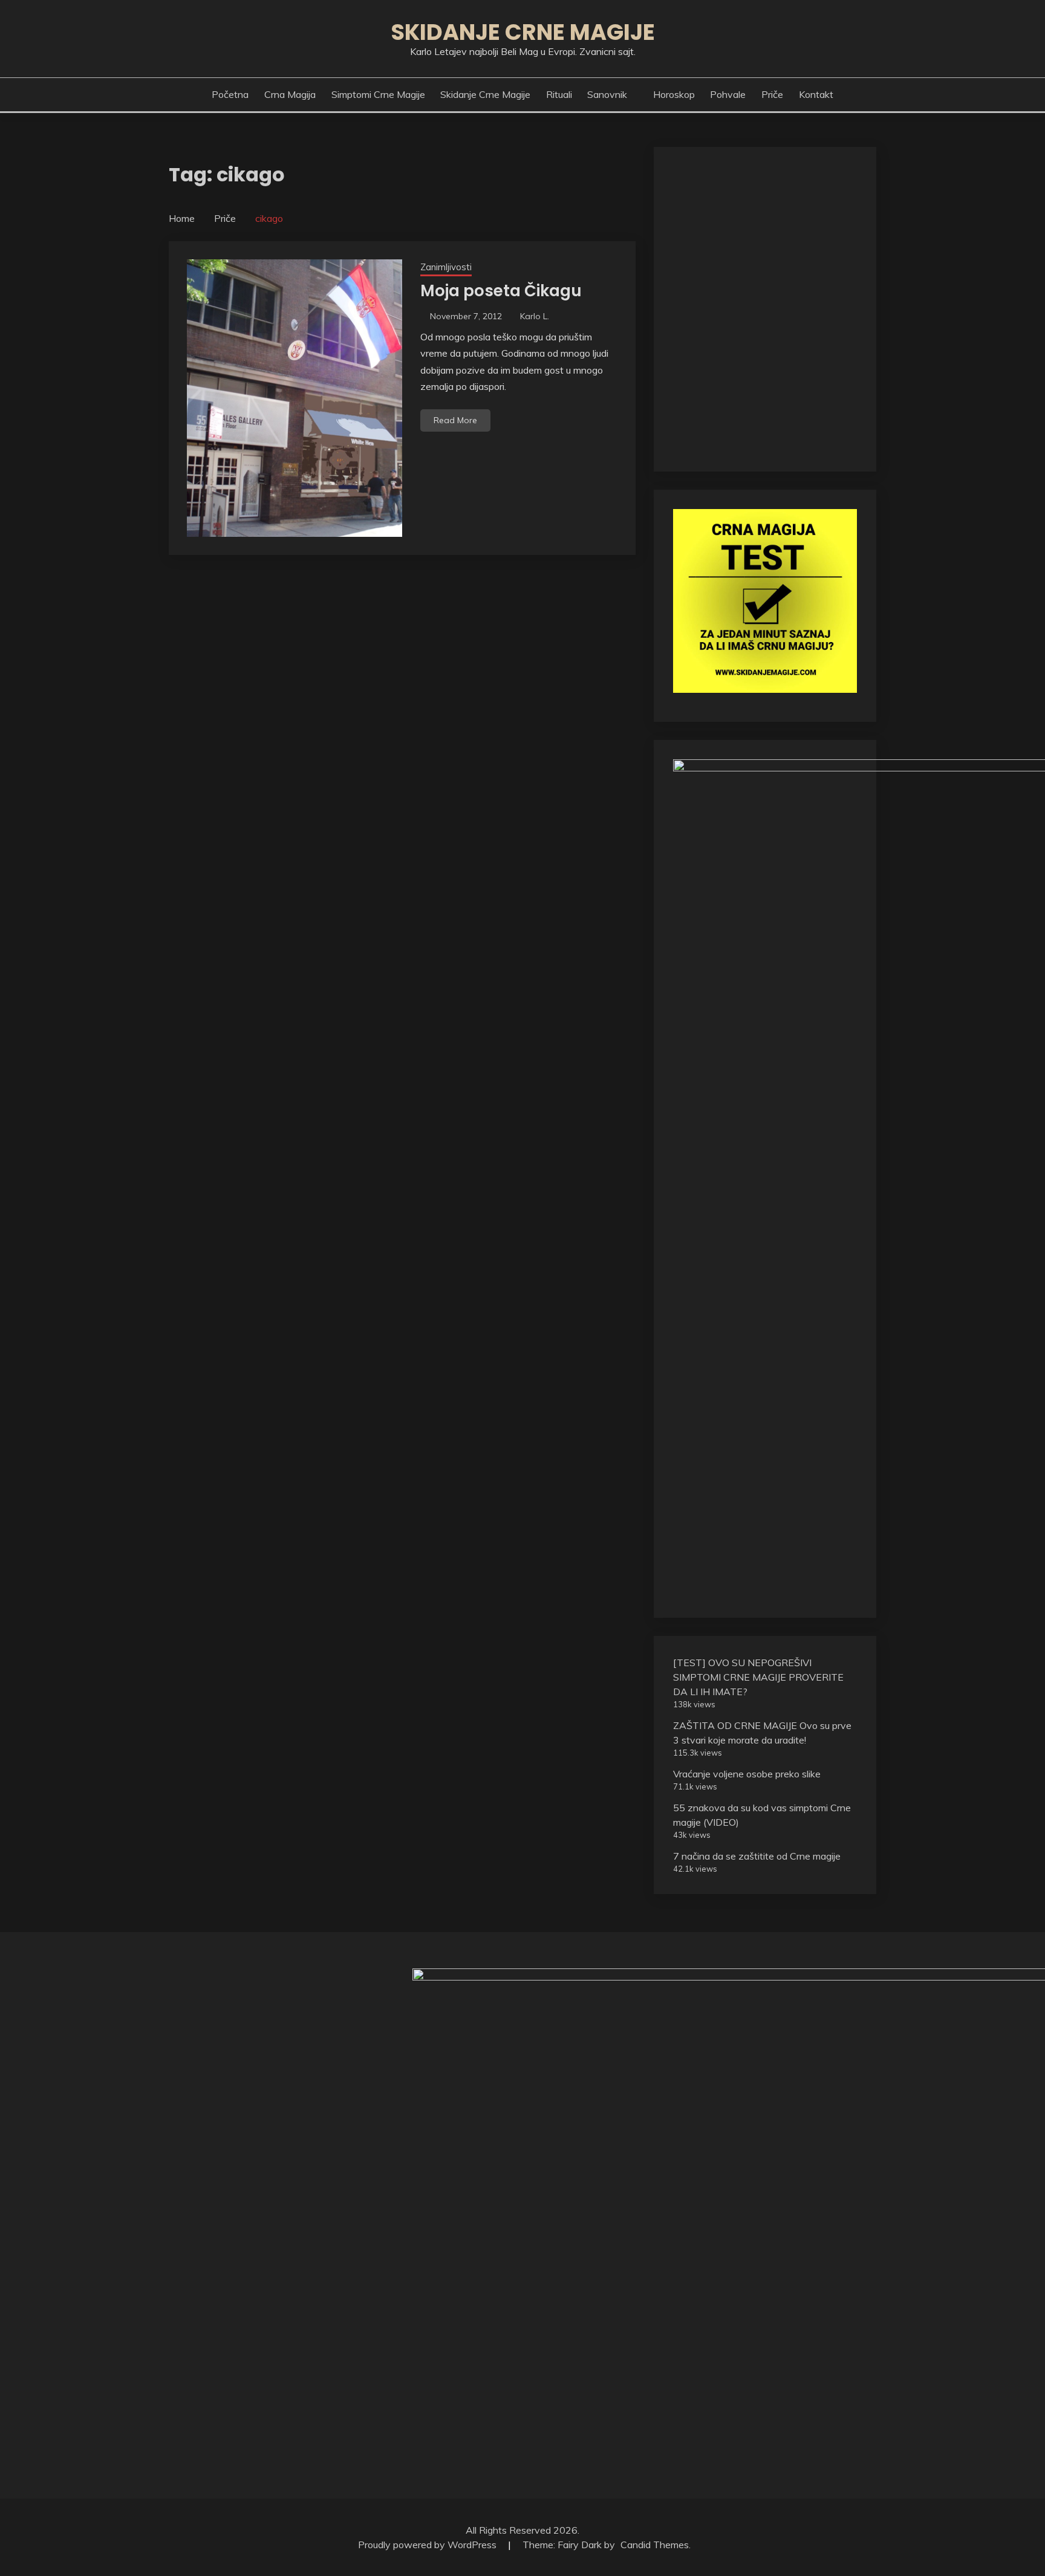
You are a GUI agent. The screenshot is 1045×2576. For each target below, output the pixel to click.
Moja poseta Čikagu (501, 291)
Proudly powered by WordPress (428, 2545)
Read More (455, 420)
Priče (772, 94)
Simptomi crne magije (378, 94)
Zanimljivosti (446, 267)
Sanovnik (607, 94)
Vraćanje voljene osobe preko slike (747, 1774)
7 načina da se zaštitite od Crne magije (757, 1856)
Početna (230, 94)
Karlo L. (535, 316)
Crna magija (290, 94)
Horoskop (674, 94)
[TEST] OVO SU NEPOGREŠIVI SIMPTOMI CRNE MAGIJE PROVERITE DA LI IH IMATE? (758, 1677)
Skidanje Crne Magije (523, 32)
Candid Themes (655, 2545)
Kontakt (816, 94)
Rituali (559, 94)
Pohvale (728, 94)
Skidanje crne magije (485, 94)
